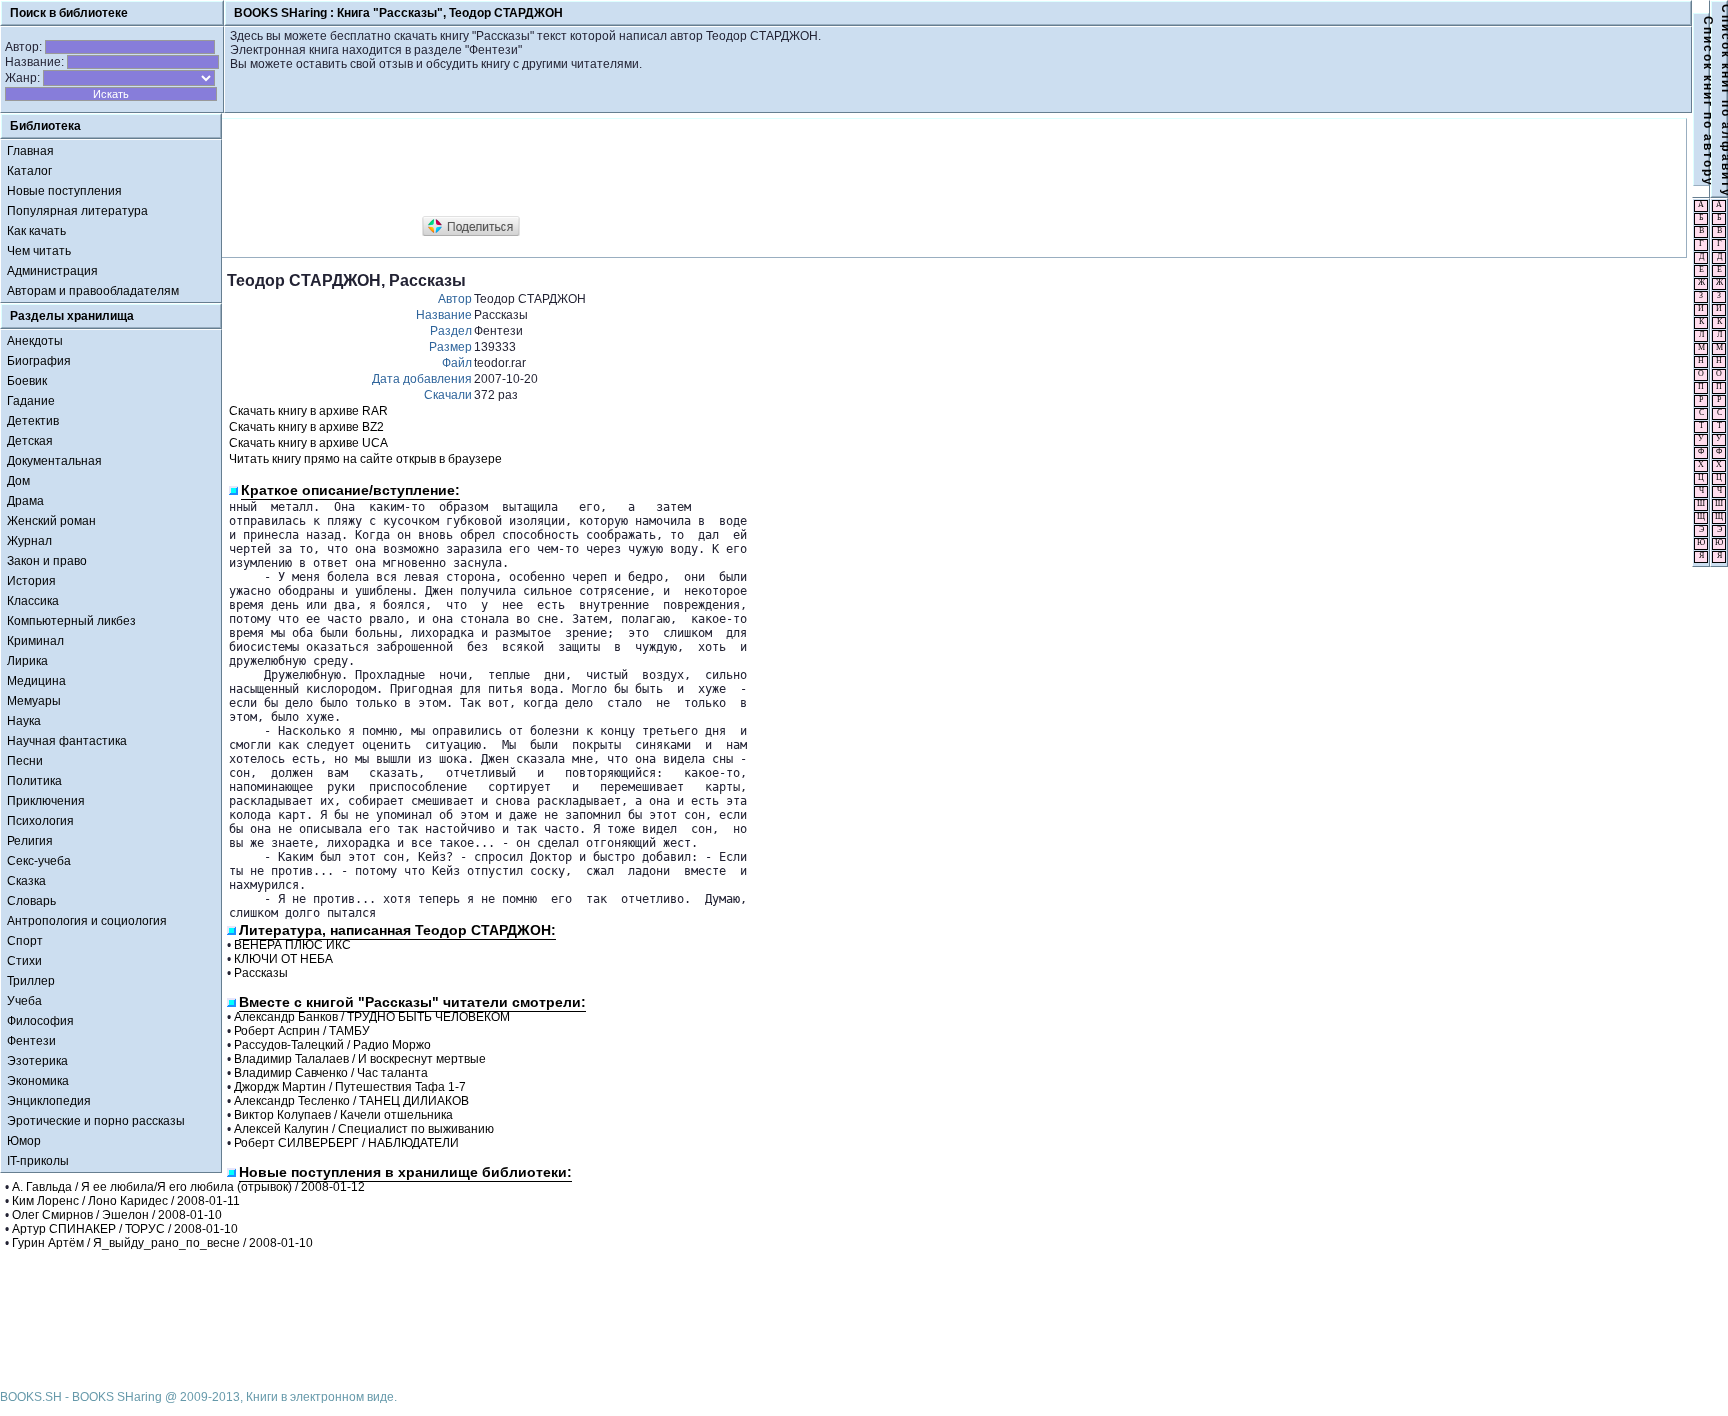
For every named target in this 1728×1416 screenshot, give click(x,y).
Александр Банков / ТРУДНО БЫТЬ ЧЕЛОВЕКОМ (372, 1017)
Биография (39, 361)
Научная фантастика (67, 741)
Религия (30, 841)
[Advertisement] (591, 168)
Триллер (31, 981)
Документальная (54, 461)
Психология (40, 821)
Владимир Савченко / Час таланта (331, 1073)
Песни (25, 761)
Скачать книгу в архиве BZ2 (306, 427)
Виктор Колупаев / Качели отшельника (343, 1115)
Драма (25, 501)
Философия (40, 1021)
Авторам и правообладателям (93, 291)
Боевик (27, 381)
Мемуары (34, 701)
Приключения (46, 801)
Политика (34, 781)
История (31, 581)
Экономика (38, 1081)
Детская (30, 441)
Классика (33, 601)
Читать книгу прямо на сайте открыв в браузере (365, 459)
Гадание (31, 401)
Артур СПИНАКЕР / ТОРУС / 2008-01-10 (125, 1229)
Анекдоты (35, 341)
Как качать (36, 231)
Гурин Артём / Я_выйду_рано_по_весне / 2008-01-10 (162, 1243)
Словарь (31, 901)
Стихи (24, 961)
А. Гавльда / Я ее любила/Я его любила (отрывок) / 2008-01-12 (188, 1187)
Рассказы (261, 973)
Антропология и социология (87, 921)
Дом (18, 481)
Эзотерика (37, 1061)
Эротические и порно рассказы (96, 1121)
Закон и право (47, 561)
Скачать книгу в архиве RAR (308, 411)
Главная (30, 151)
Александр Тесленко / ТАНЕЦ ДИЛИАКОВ (351, 1101)
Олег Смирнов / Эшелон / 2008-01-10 (117, 1215)
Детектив (33, 421)
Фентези (31, 1041)
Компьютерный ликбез (71, 621)
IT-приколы (38, 1161)
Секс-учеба (39, 861)
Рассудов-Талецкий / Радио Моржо (332, 1045)
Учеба (24, 1001)
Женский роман (51, 521)
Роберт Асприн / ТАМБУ (302, 1031)
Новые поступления (64, 191)
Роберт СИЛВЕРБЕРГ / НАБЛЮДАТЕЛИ (346, 1143)
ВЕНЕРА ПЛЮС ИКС (292, 945)
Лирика (27, 661)
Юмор (24, 1141)
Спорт (25, 941)
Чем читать (39, 251)
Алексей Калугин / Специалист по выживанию (364, 1129)
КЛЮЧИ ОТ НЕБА (283, 959)
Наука (24, 721)
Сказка (26, 881)
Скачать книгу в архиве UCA (308, 443)
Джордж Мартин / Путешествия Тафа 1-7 (350, 1087)
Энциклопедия (49, 1101)
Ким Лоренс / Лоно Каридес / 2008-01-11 (126, 1201)
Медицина (36, 681)
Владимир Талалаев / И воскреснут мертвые (360, 1059)
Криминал (35, 641)
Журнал (29, 541)
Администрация (52, 271)
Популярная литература (77, 211)
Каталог (29, 171)
